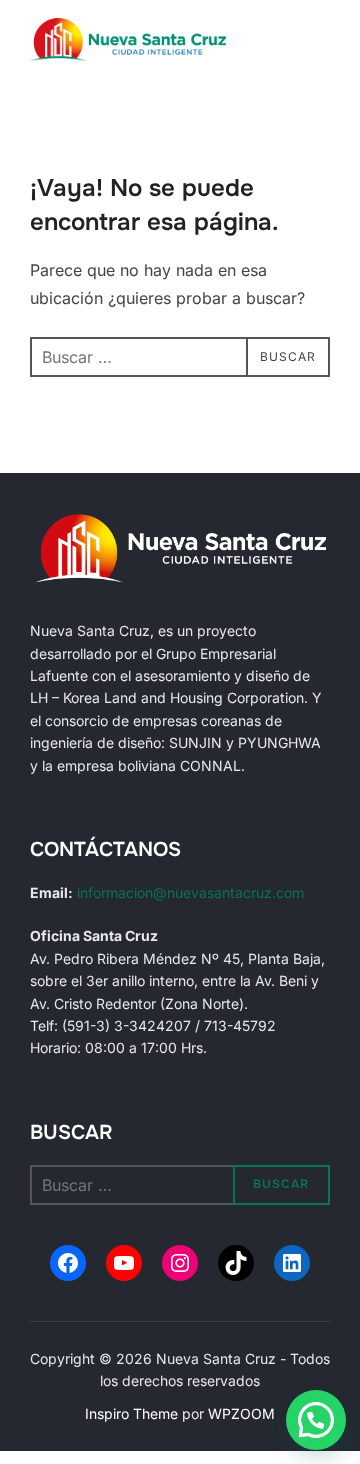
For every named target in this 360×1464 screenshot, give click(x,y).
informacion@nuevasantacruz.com (190, 892)
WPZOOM (241, 1413)
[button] (316, 1420)
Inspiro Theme (131, 1413)
